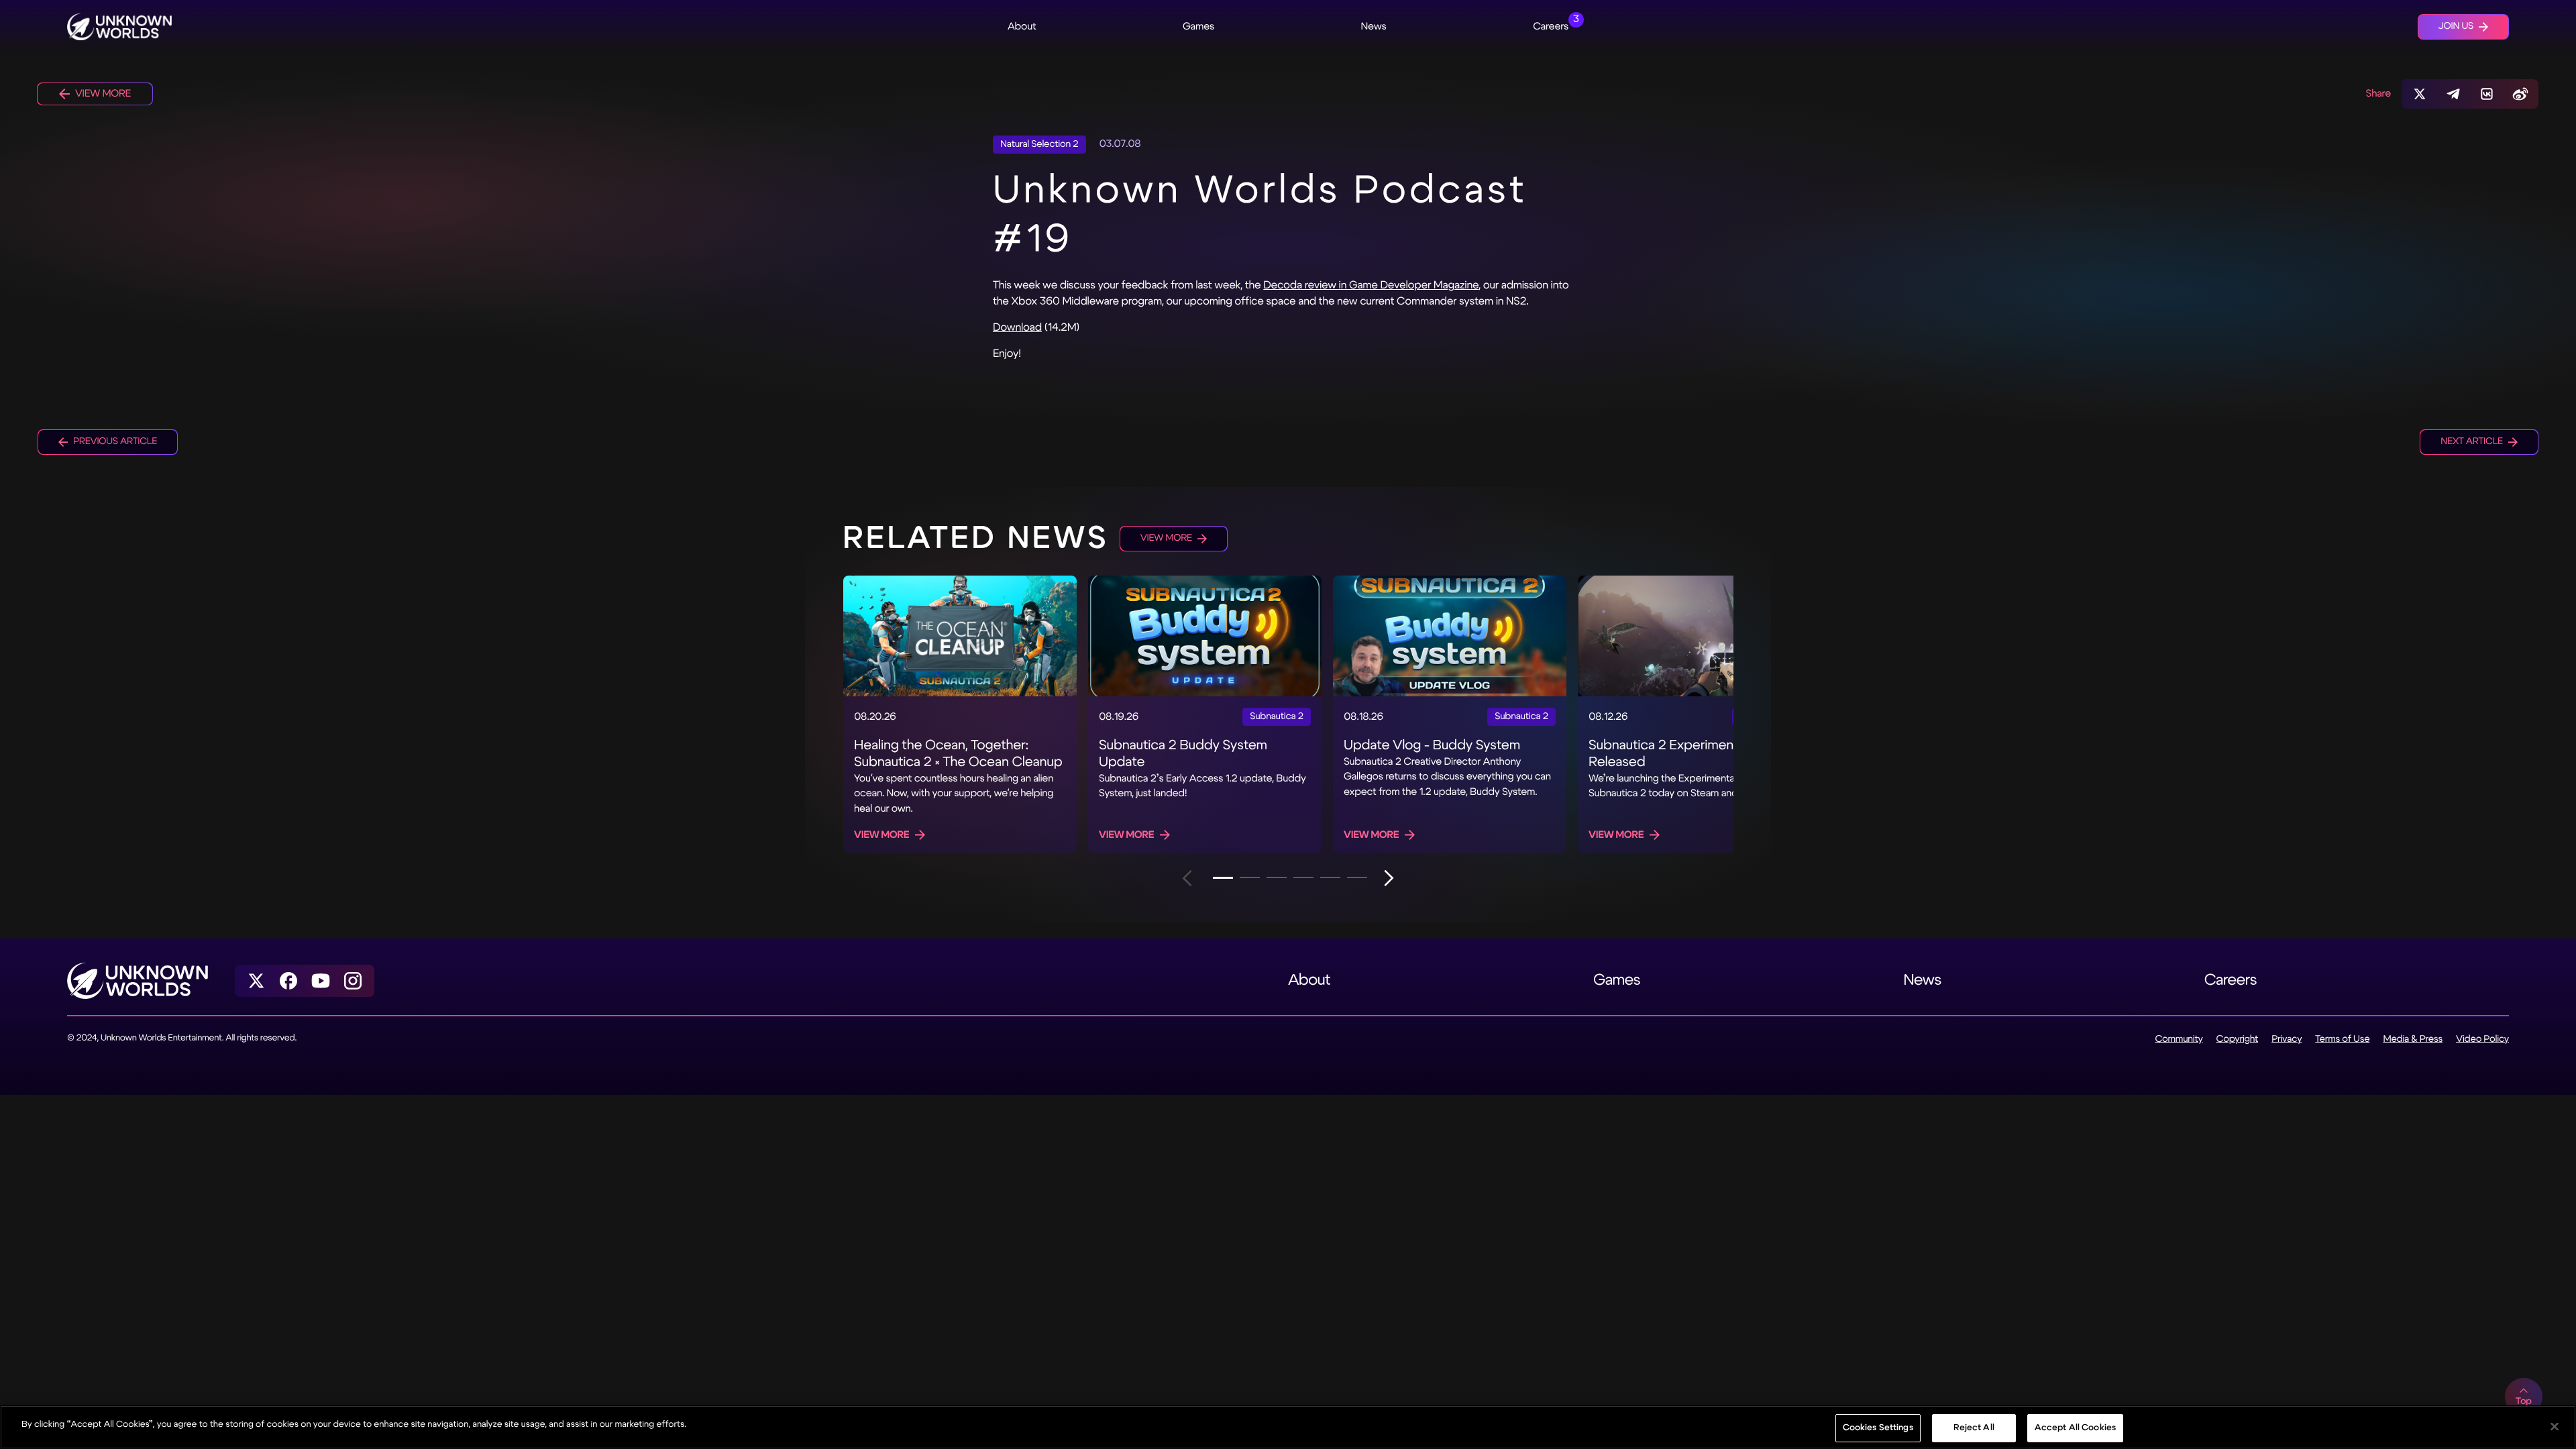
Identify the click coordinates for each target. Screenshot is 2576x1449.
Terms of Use (2342, 1039)
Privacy (2287, 1039)
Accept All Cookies (2075, 1428)
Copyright (2238, 1039)
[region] (1288, 1427)
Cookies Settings (1878, 1428)
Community (2179, 1039)
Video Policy (2482, 1039)
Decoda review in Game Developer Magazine (1371, 285)
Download (1017, 328)
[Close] (2555, 1426)
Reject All (1974, 1428)
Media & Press (2413, 1039)
